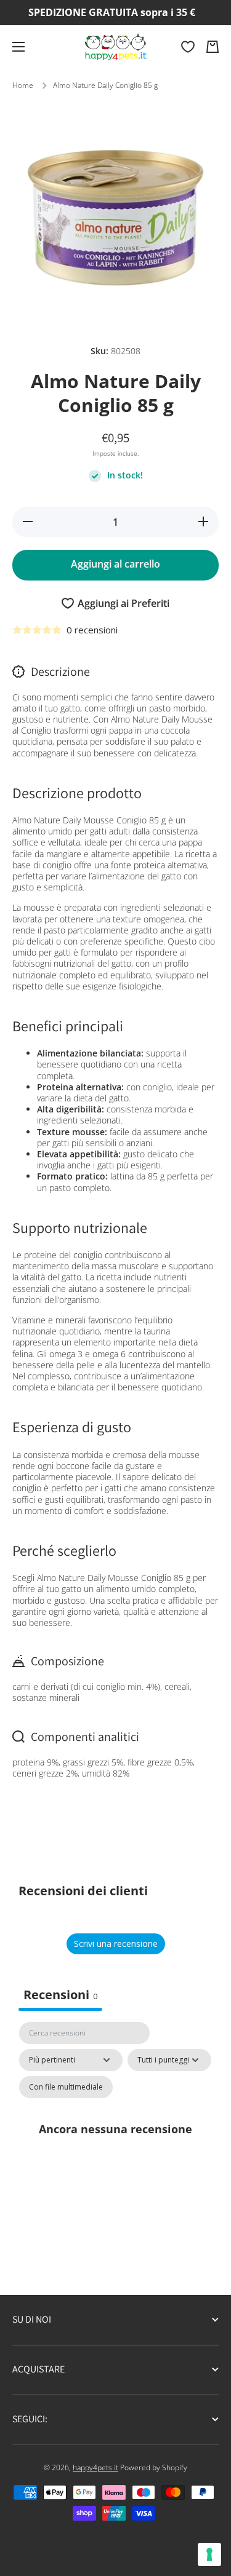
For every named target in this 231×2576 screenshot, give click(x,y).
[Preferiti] (188, 47)
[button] (213, 47)
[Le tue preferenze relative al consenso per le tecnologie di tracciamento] (209, 2554)
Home (23, 85)
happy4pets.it (95, 2467)
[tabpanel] (115, 2143)
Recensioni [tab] (60, 1995)
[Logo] (116, 47)
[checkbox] (66, 2087)
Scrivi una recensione (116, 1944)
